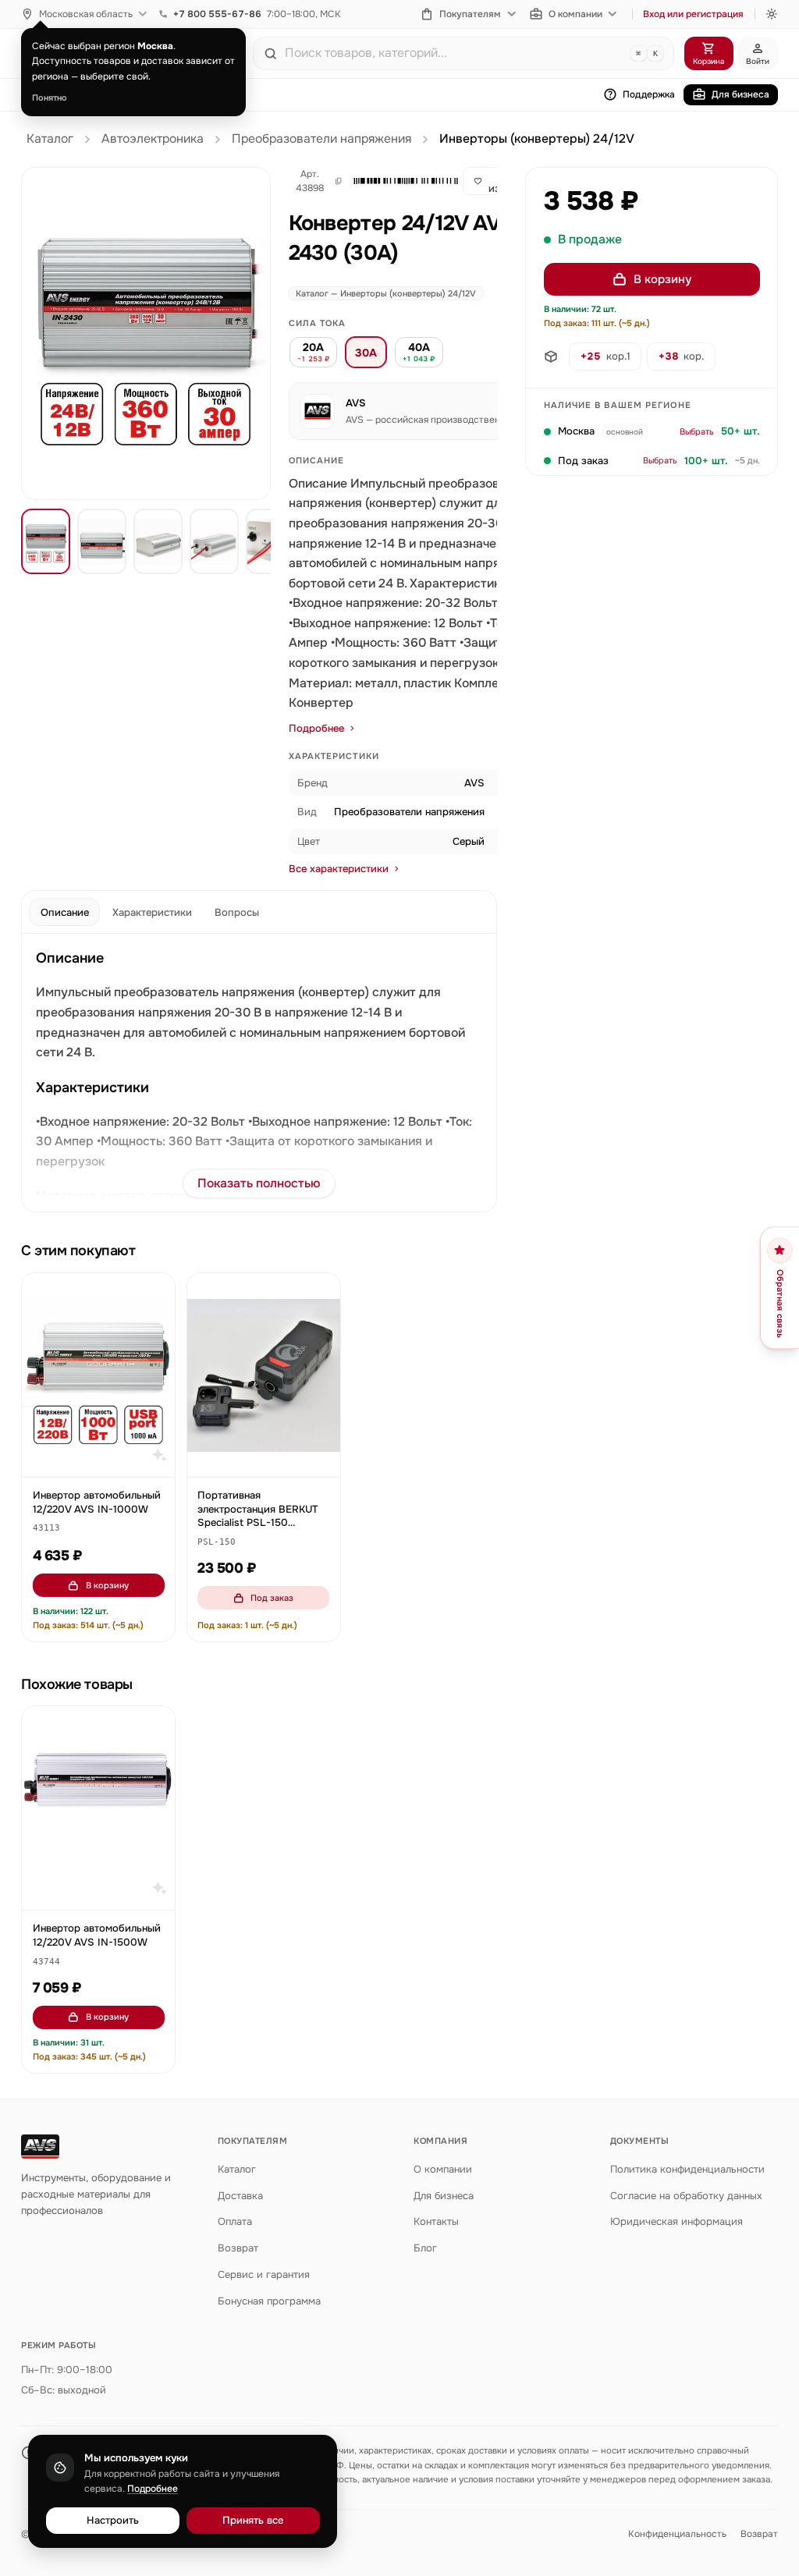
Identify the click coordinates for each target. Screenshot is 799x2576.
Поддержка (649, 94)
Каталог (50, 139)
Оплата (235, 2221)
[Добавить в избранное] (156, 1293)
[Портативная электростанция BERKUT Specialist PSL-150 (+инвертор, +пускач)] (264, 1375)
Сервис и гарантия (264, 2274)
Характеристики (152, 912)
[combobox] (454, 53)
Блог (425, 2248)
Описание (65, 912)
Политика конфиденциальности (687, 2169)
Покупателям (470, 14)
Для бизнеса (740, 94)
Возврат (238, 2248)
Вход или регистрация (693, 14)
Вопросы (237, 912)
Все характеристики (339, 869)
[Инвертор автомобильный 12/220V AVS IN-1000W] (98, 1375)
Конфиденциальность (677, 2534)
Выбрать (697, 431)
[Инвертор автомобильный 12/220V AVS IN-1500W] (98, 1808)
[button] (399, 181)
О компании (575, 14)
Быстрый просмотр (106, 1458)
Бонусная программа (269, 2301)
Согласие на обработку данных (686, 2196)
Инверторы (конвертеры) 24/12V (537, 139)
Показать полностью (259, 1183)
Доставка (240, 2196)
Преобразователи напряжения (321, 139)
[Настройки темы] (772, 14)
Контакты (436, 2221)
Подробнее (316, 728)
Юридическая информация (676, 2221)
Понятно (50, 98)
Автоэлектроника (153, 139)
